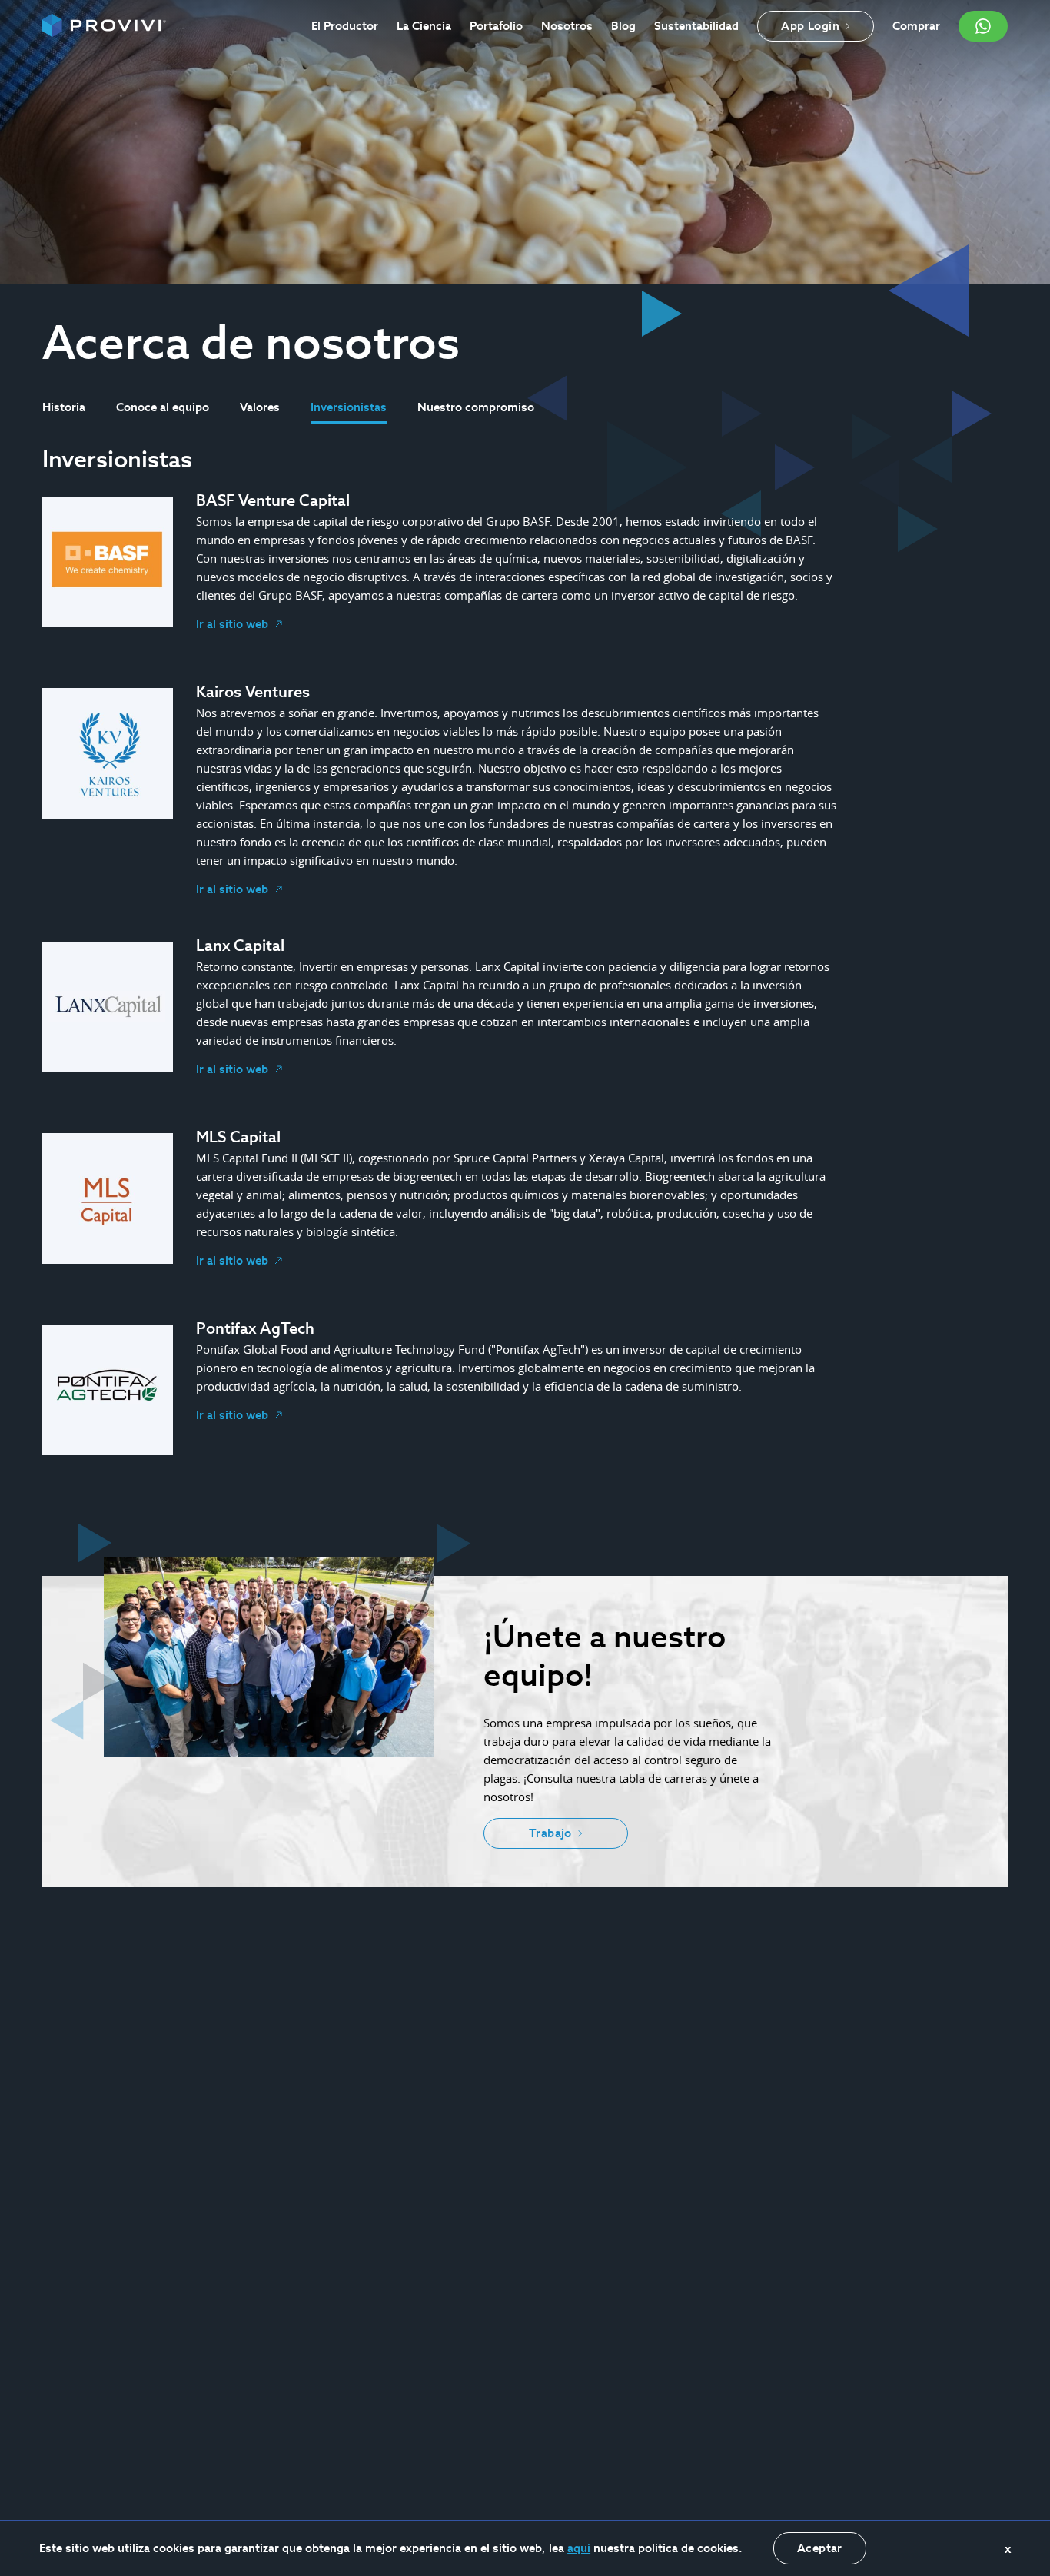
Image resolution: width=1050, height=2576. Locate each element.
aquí (579, 2548)
